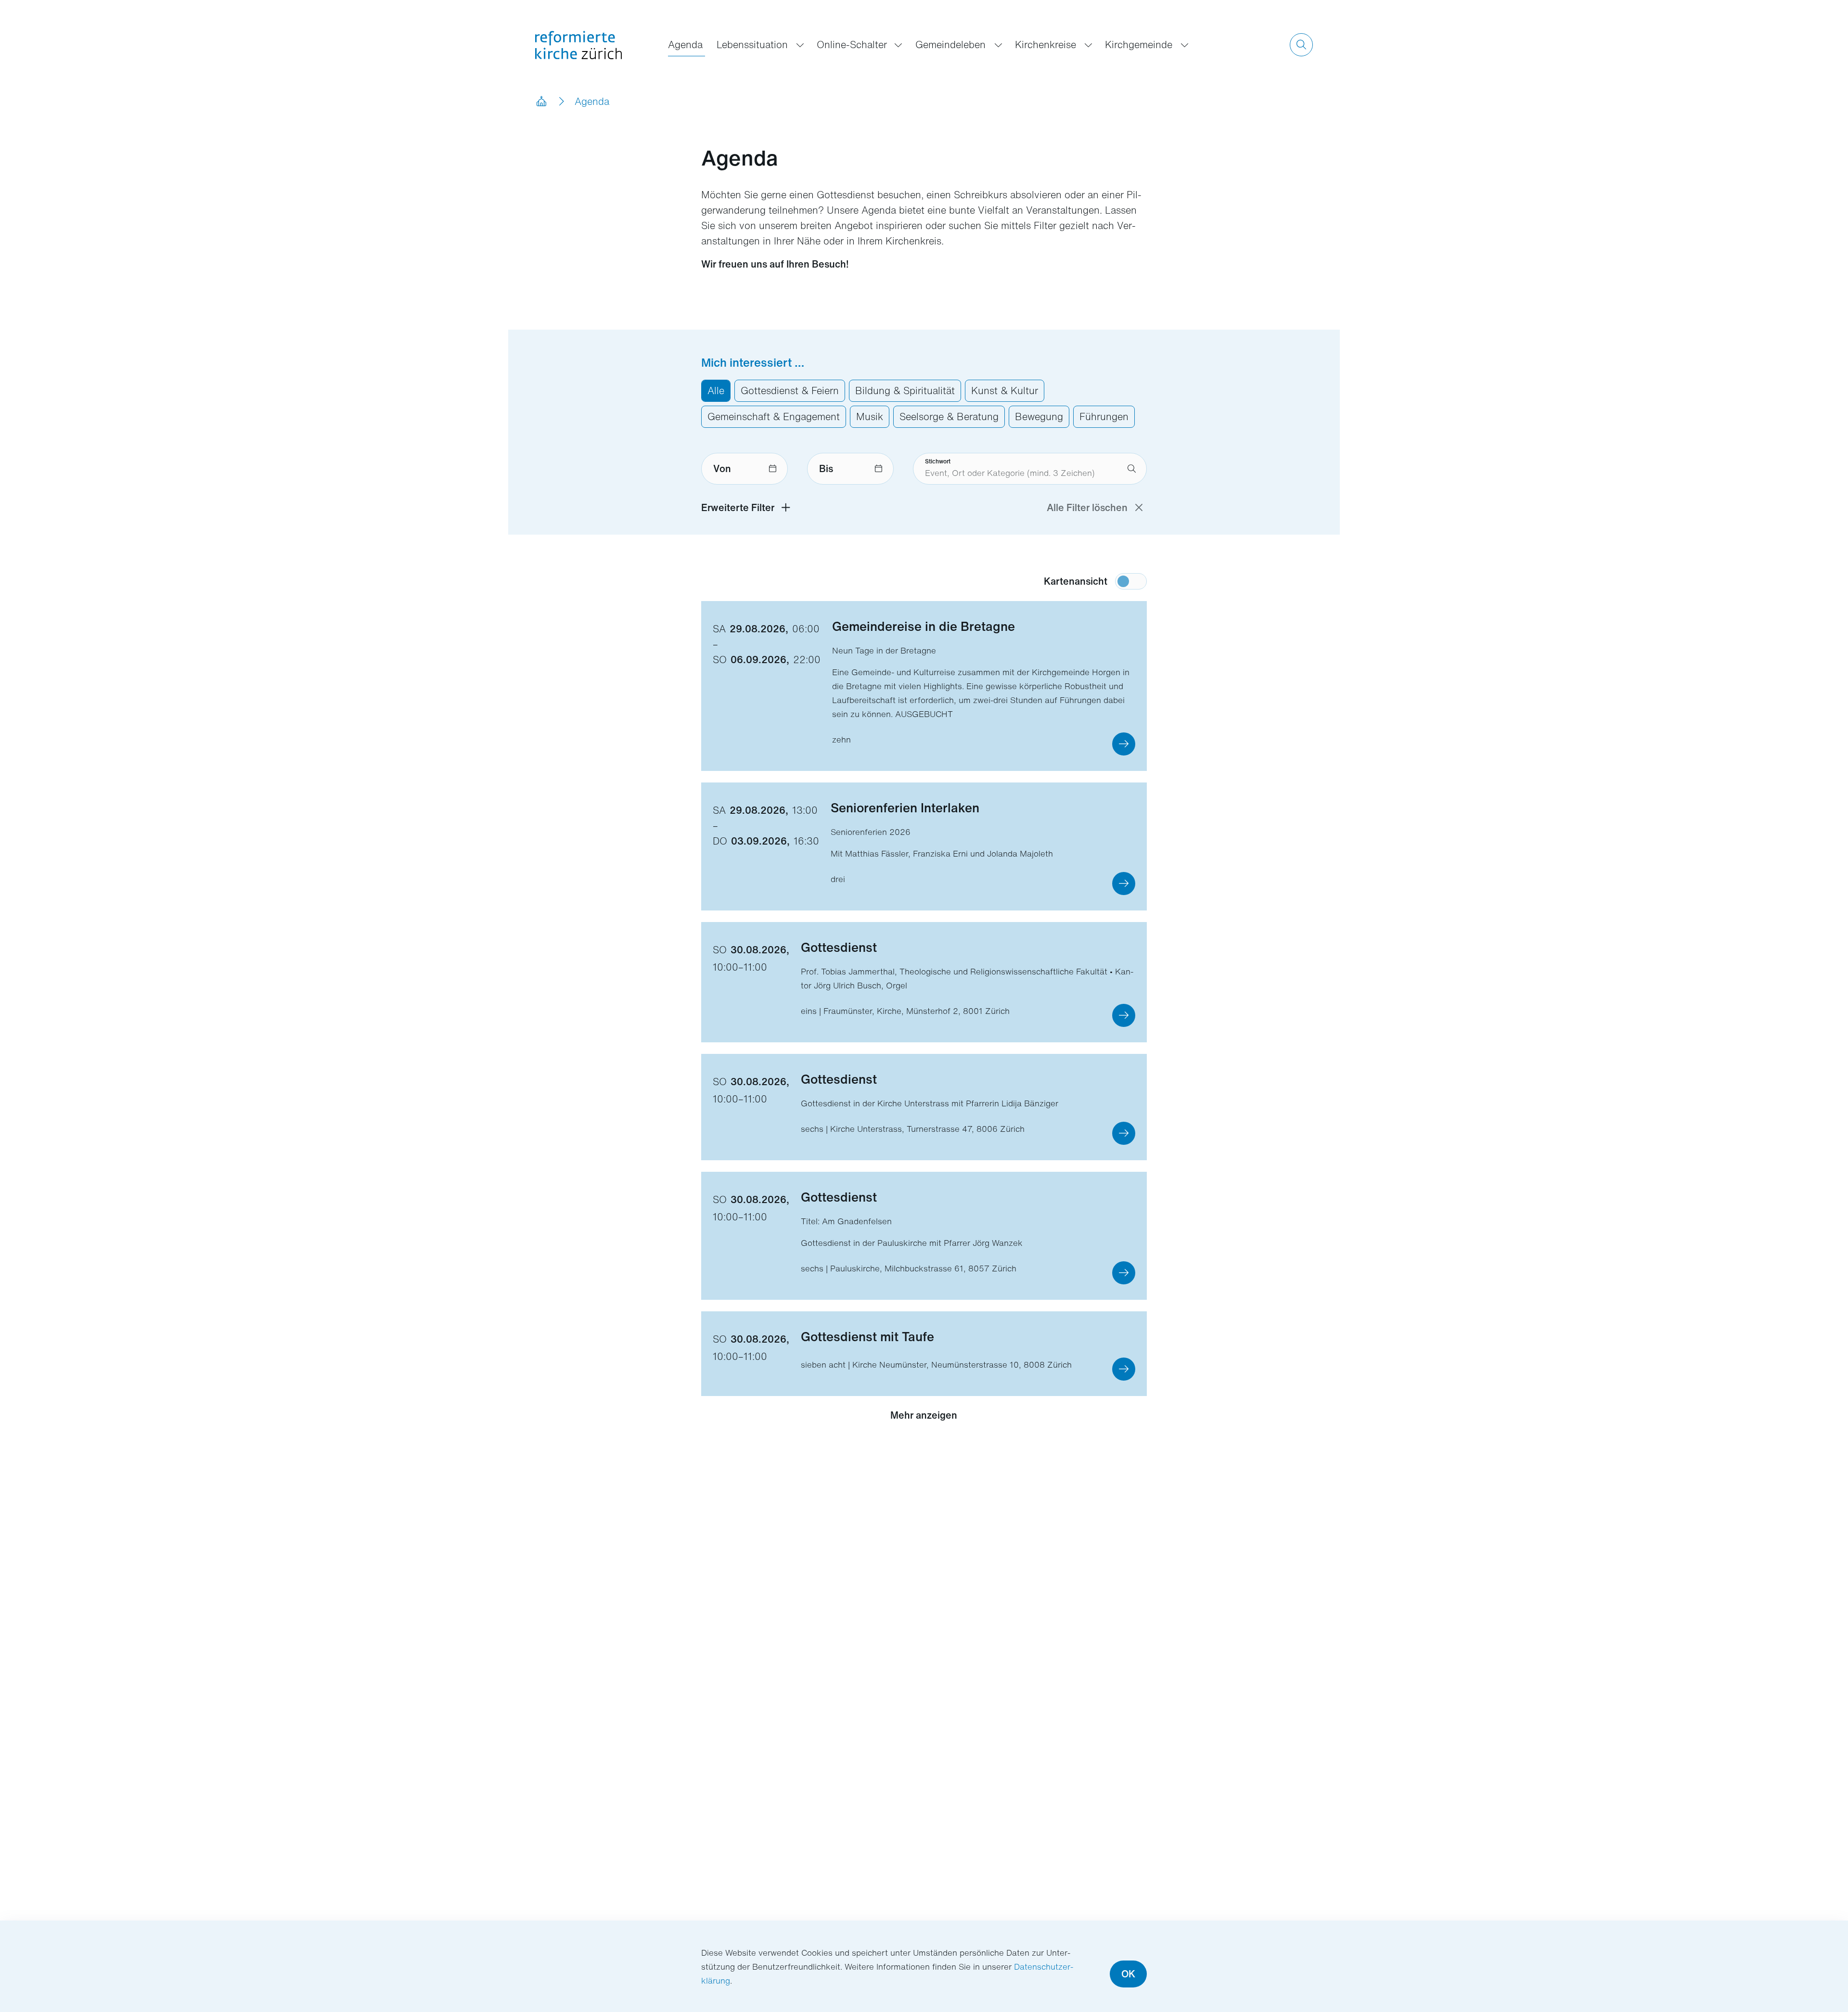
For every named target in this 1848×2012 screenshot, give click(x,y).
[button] (1124, 744)
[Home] (541, 102)
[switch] (1131, 581)
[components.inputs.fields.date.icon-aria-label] (773, 469)
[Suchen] (1301, 45)
